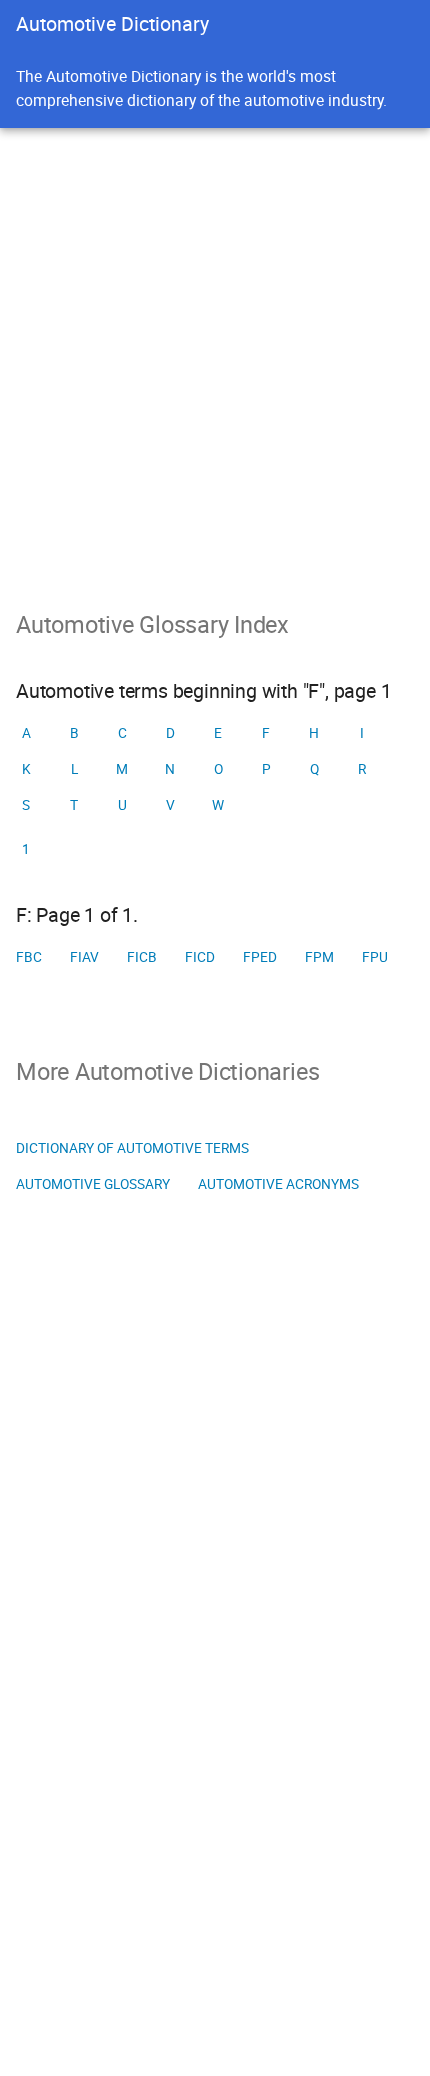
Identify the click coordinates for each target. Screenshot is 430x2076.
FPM (319, 957)
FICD (200, 957)
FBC (29, 957)
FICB (142, 957)
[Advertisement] (215, 353)
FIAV (84, 957)
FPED (260, 957)
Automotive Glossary (93, 1184)
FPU (375, 957)
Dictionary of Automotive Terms (132, 1148)
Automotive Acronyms (278, 1184)
